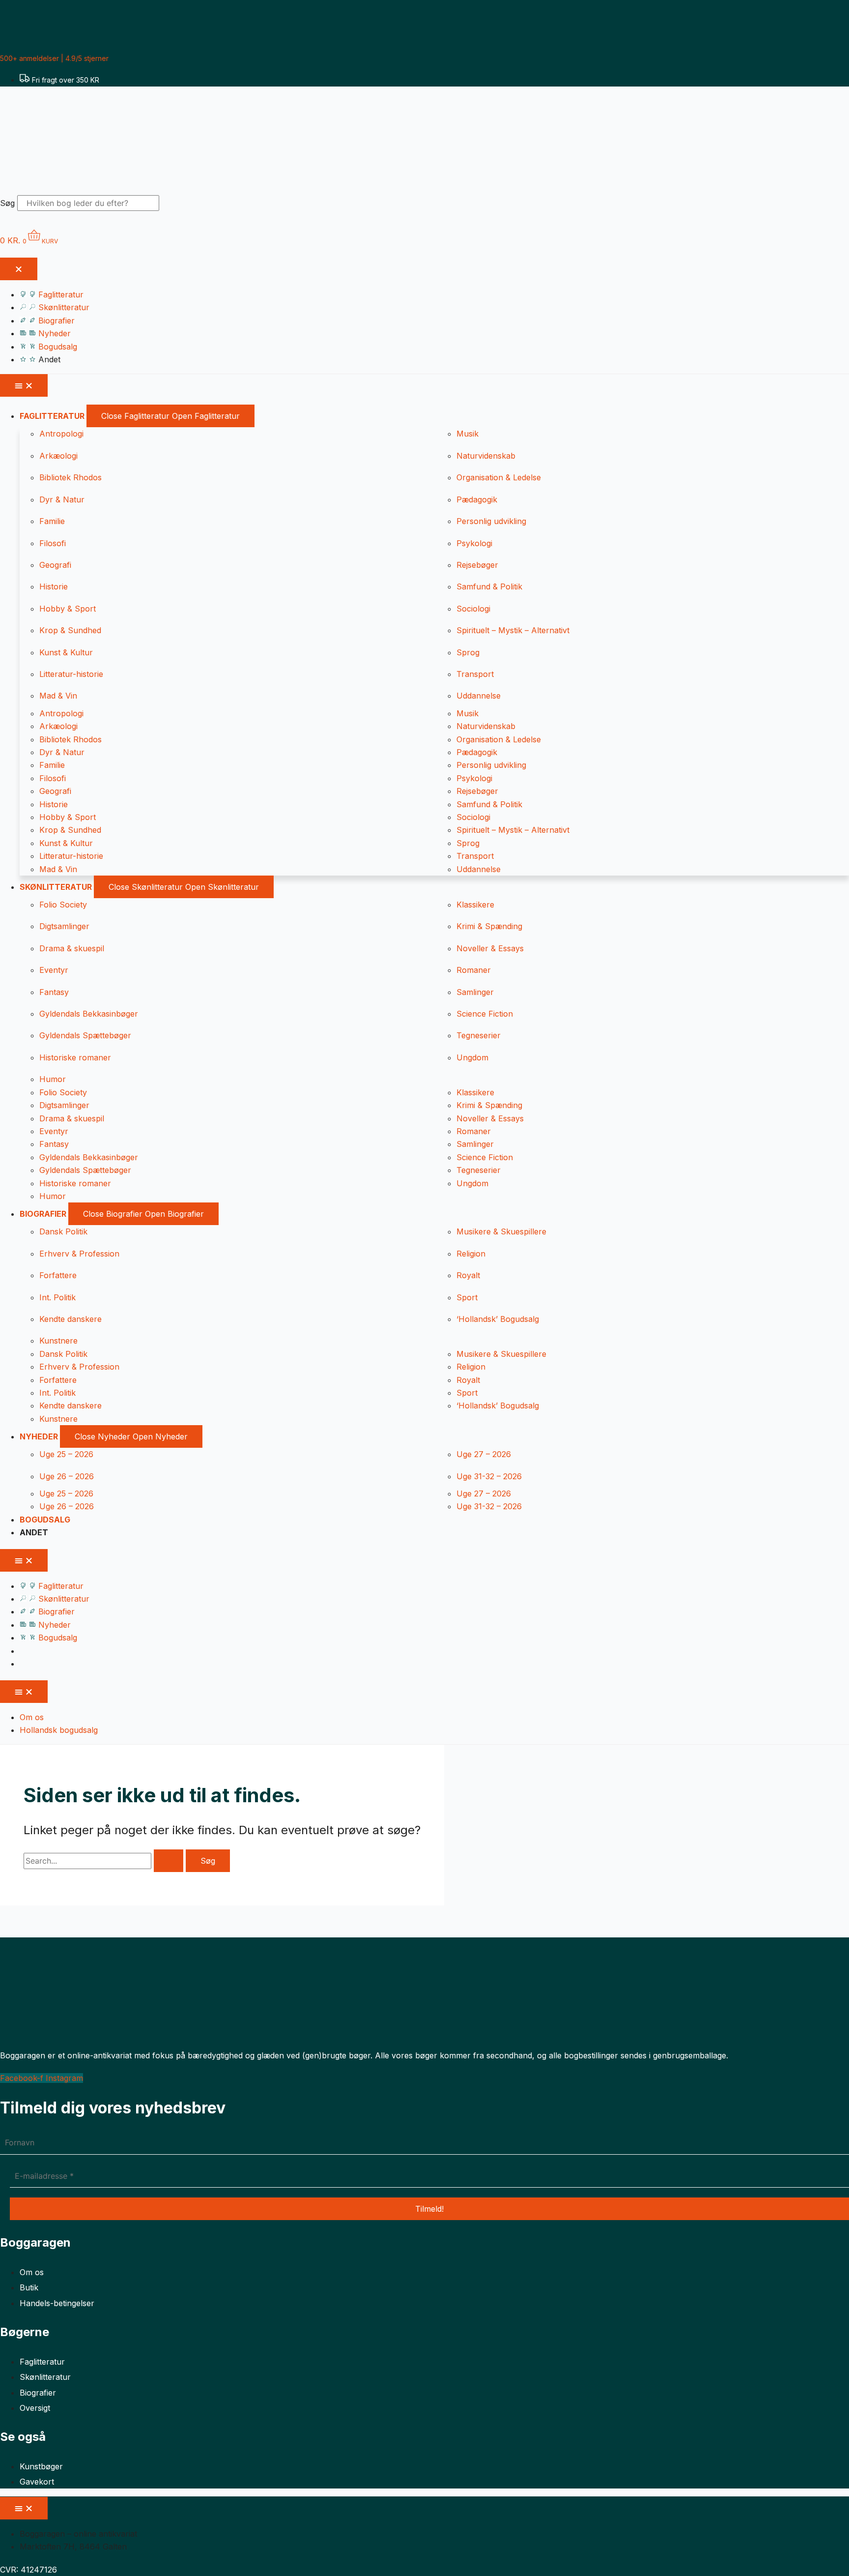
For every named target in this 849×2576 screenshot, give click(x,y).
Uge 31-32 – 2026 (489, 1476)
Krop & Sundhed (70, 630)
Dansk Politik (63, 1231)
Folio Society (63, 905)
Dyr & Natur (62, 499)
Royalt (468, 1275)
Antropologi (61, 434)
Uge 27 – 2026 (484, 1454)
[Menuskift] (19, 269)
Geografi (55, 565)
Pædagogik (477, 499)
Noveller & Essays (490, 948)
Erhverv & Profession (79, 1254)
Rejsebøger (477, 565)
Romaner (474, 970)
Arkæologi (58, 456)
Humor (53, 1079)
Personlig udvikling (491, 521)
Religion (471, 1254)
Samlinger (475, 992)
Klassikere (475, 905)
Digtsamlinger (64, 926)
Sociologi (473, 609)
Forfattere (58, 1275)
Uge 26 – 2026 (67, 1476)
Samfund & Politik (489, 586)
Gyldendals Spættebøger (85, 1035)
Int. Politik (57, 1297)
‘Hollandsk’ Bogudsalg (498, 1319)
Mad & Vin (58, 696)
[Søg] (176, 206)
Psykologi (474, 543)
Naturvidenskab (486, 456)
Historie (54, 586)
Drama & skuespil (72, 948)
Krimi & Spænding (489, 926)
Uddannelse (479, 696)
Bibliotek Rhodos (71, 477)
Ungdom (472, 1057)
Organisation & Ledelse (499, 477)
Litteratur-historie (71, 674)
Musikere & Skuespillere (501, 1231)
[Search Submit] (169, 1861)
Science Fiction (485, 1014)
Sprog (468, 652)
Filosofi (53, 543)
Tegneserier (479, 1035)
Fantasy (54, 992)
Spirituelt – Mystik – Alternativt (513, 630)
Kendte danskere (71, 1319)
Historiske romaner (75, 1057)
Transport (475, 674)
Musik (467, 434)
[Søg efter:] (105, 1861)
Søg (7, 203)
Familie (52, 521)
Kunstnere (58, 1341)
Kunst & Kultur (66, 652)
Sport (467, 1297)
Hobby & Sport (68, 609)
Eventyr (54, 970)
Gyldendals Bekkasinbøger (89, 1014)
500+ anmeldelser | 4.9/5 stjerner (54, 58)
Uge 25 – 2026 (66, 1454)
